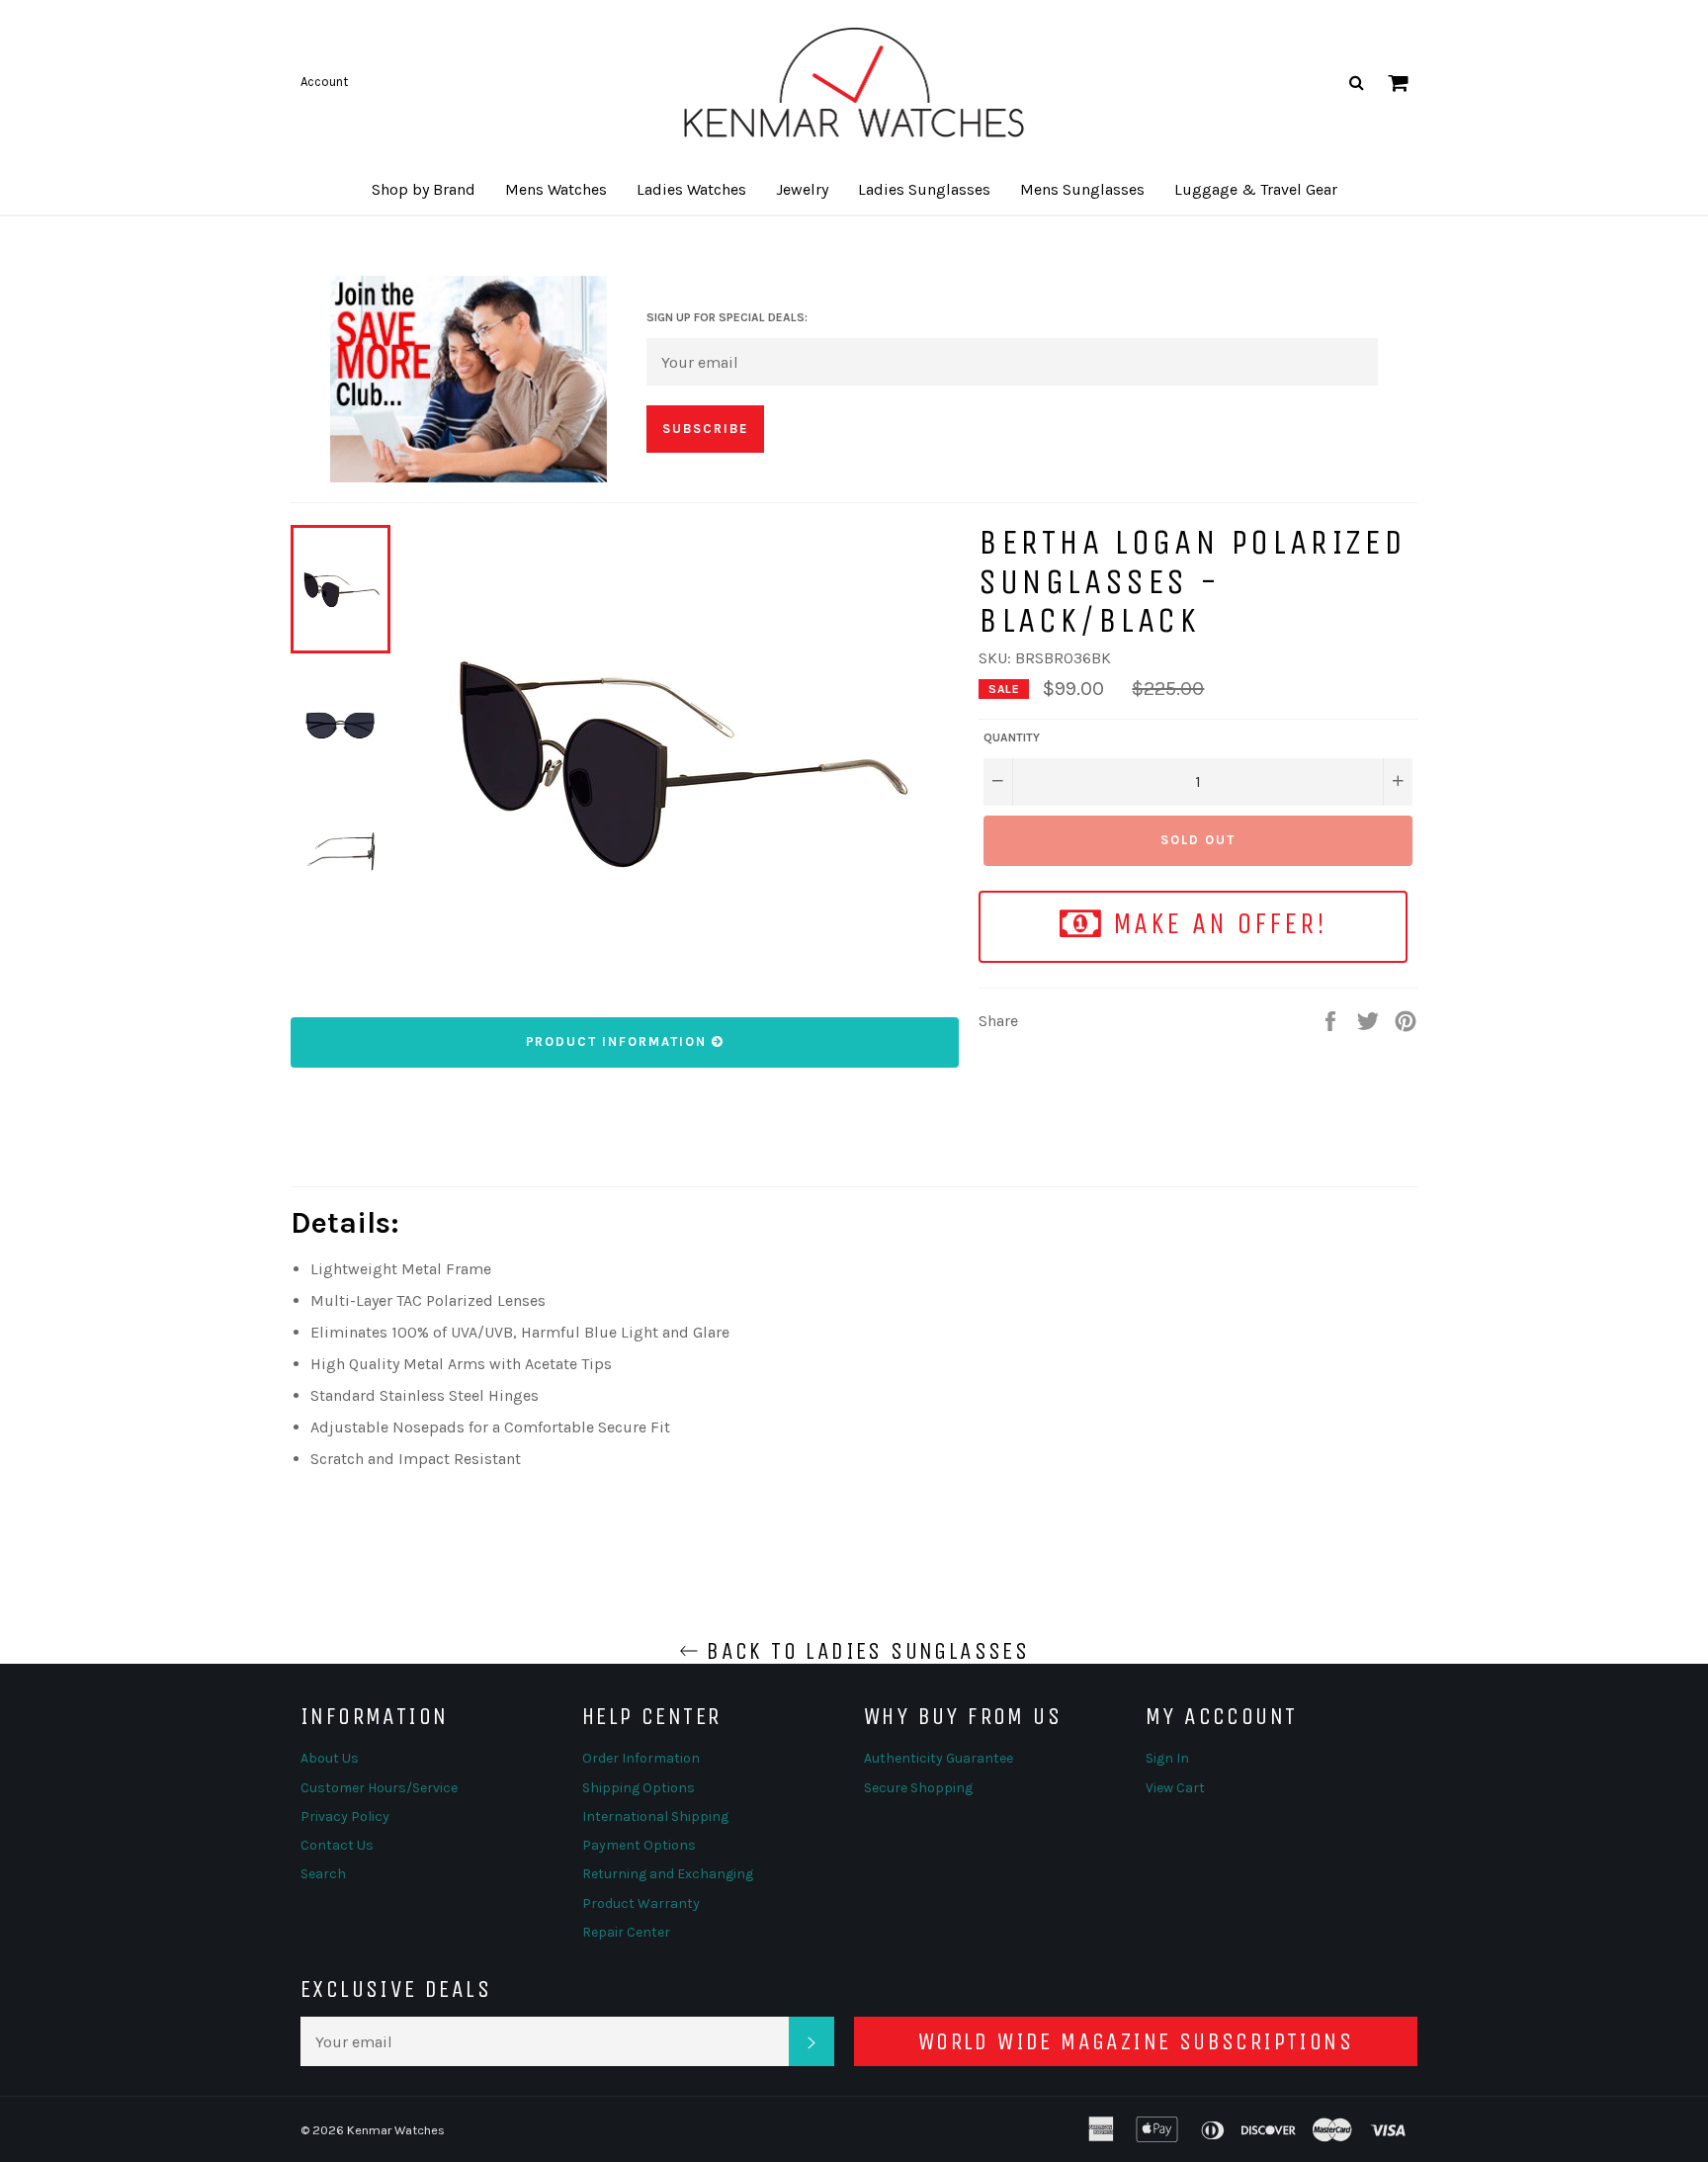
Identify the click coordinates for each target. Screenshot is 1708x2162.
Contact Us (337, 1845)
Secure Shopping (918, 1788)
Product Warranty (641, 1903)
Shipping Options (639, 1788)
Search (323, 1874)
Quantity (1012, 737)
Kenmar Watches (396, 2130)
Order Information (641, 1758)
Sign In (1167, 1758)
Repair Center (626, 1932)
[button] (424, 190)
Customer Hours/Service (379, 1788)
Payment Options (639, 1845)
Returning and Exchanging (668, 1874)
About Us (330, 1758)
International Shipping (655, 1816)
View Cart (1175, 1788)
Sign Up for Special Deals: (727, 317)
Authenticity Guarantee (939, 1758)
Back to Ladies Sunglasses (864, 1651)
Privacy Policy (345, 1816)
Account (324, 82)
